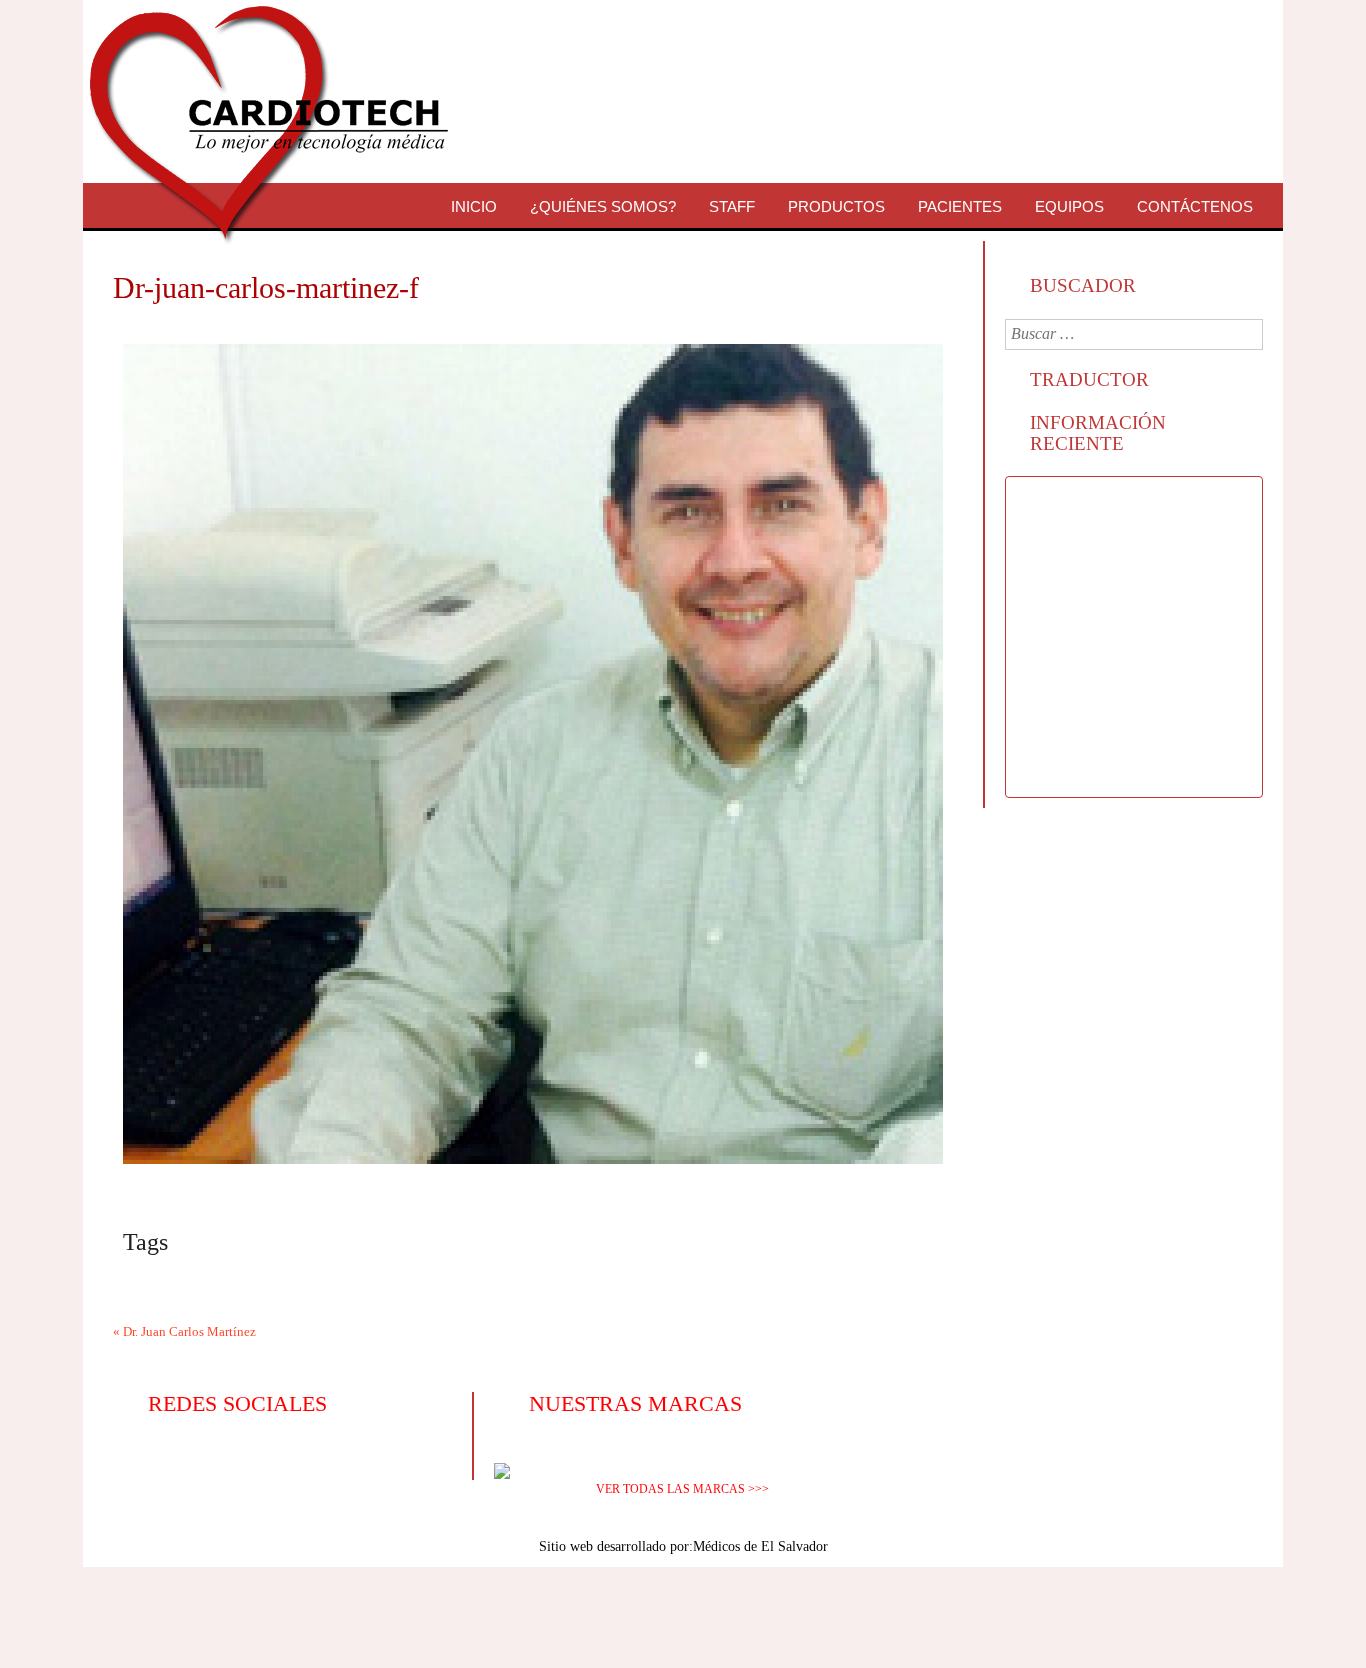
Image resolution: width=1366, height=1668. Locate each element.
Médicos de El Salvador (760, 1546)
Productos (836, 206)
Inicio (474, 206)
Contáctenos (1195, 206)
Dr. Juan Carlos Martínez (189, 1331)
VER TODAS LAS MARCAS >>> (682, 1489)
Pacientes (960, 206)
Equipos (1069, 206)
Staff (732, 206)
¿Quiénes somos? (603, 206)
